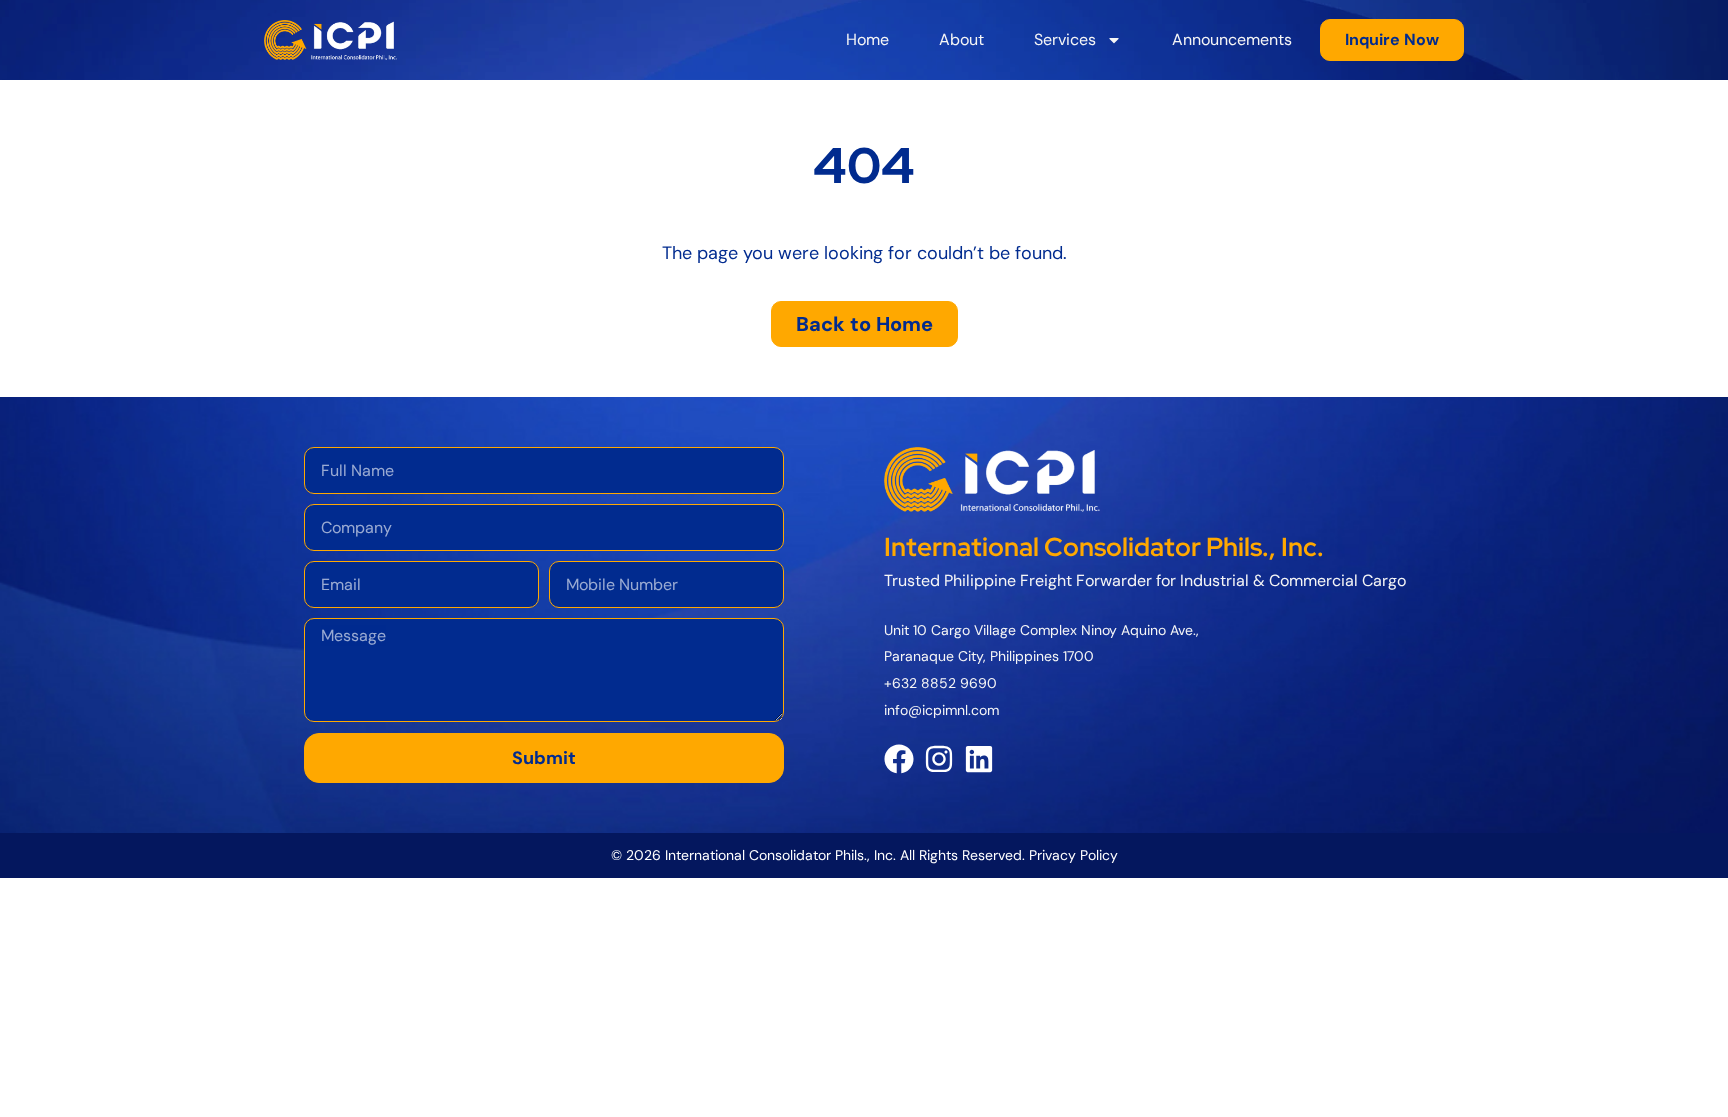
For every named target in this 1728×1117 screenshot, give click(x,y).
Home (867, 39)
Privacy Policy (1073, 855)
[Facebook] (899, 759)
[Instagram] (939, 759)
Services (1065, 39)
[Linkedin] (979, 759)
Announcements (1232, 39)
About (961, 39)
